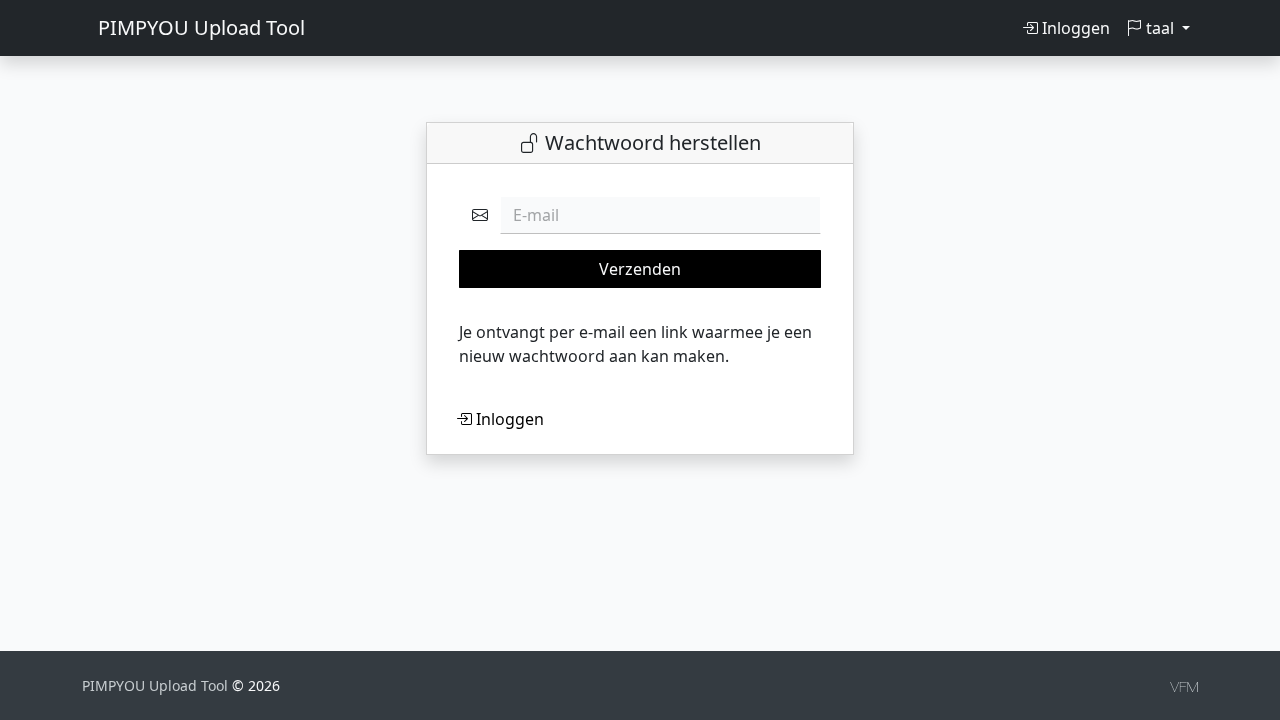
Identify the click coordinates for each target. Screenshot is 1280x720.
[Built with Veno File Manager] (1184, 685)
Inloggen (1074, 28)
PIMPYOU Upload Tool (201, 27)
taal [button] (1160, 28)
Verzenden (640, 269)
